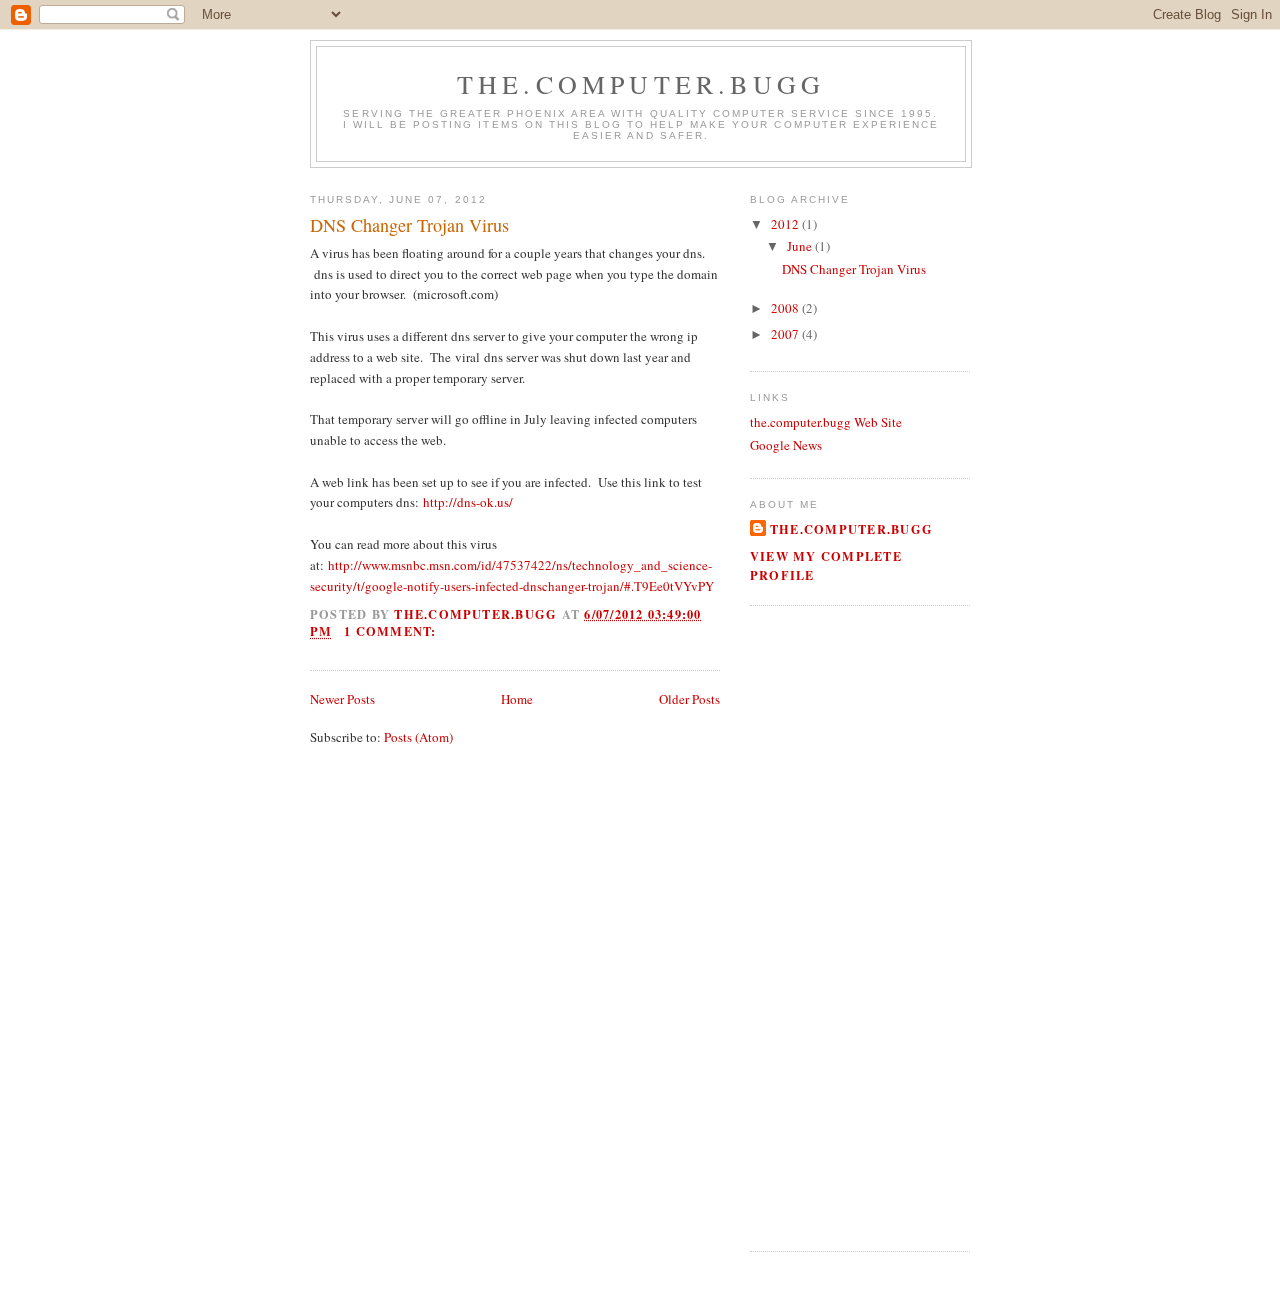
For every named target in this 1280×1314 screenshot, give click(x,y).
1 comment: (392, 631)
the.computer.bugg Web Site (826, 422)
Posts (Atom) (418, 737)
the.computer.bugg (641, 84)
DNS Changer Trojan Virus (409, 225)
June (801, 246)
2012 (786, 224)
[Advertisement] (810, 926)
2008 (786, 308)
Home (517, 699)
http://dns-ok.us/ (468, 502)
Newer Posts (342, 699)
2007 (786, 334)
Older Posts (689, 699)
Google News (786, 445)
